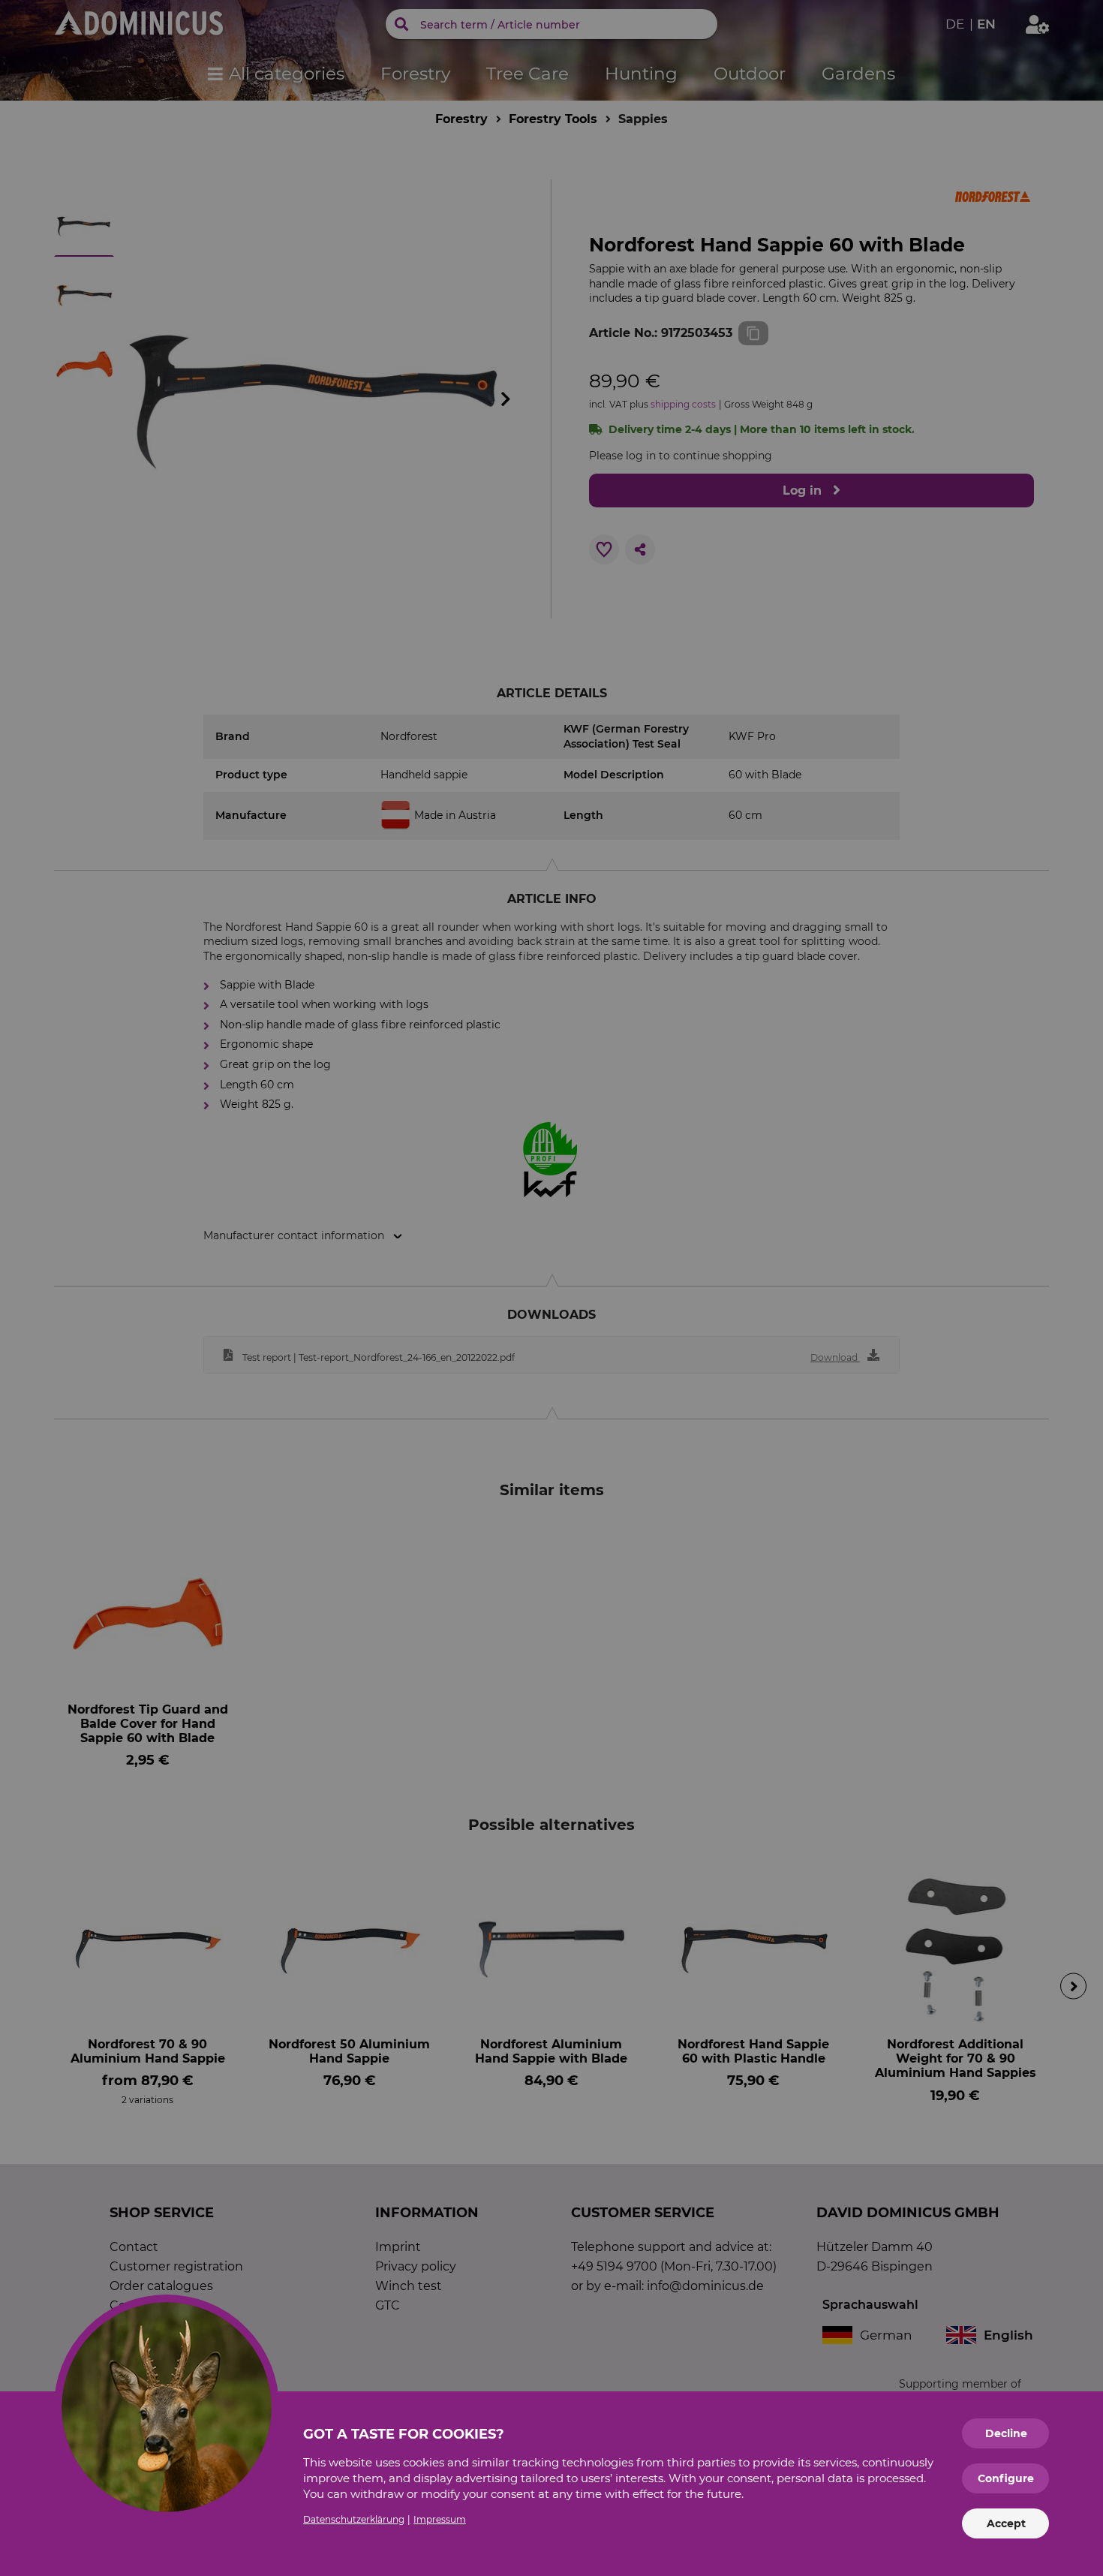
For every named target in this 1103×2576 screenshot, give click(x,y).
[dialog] (551, 1288)
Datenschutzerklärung (354, 2519)
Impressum (440, 2519)
